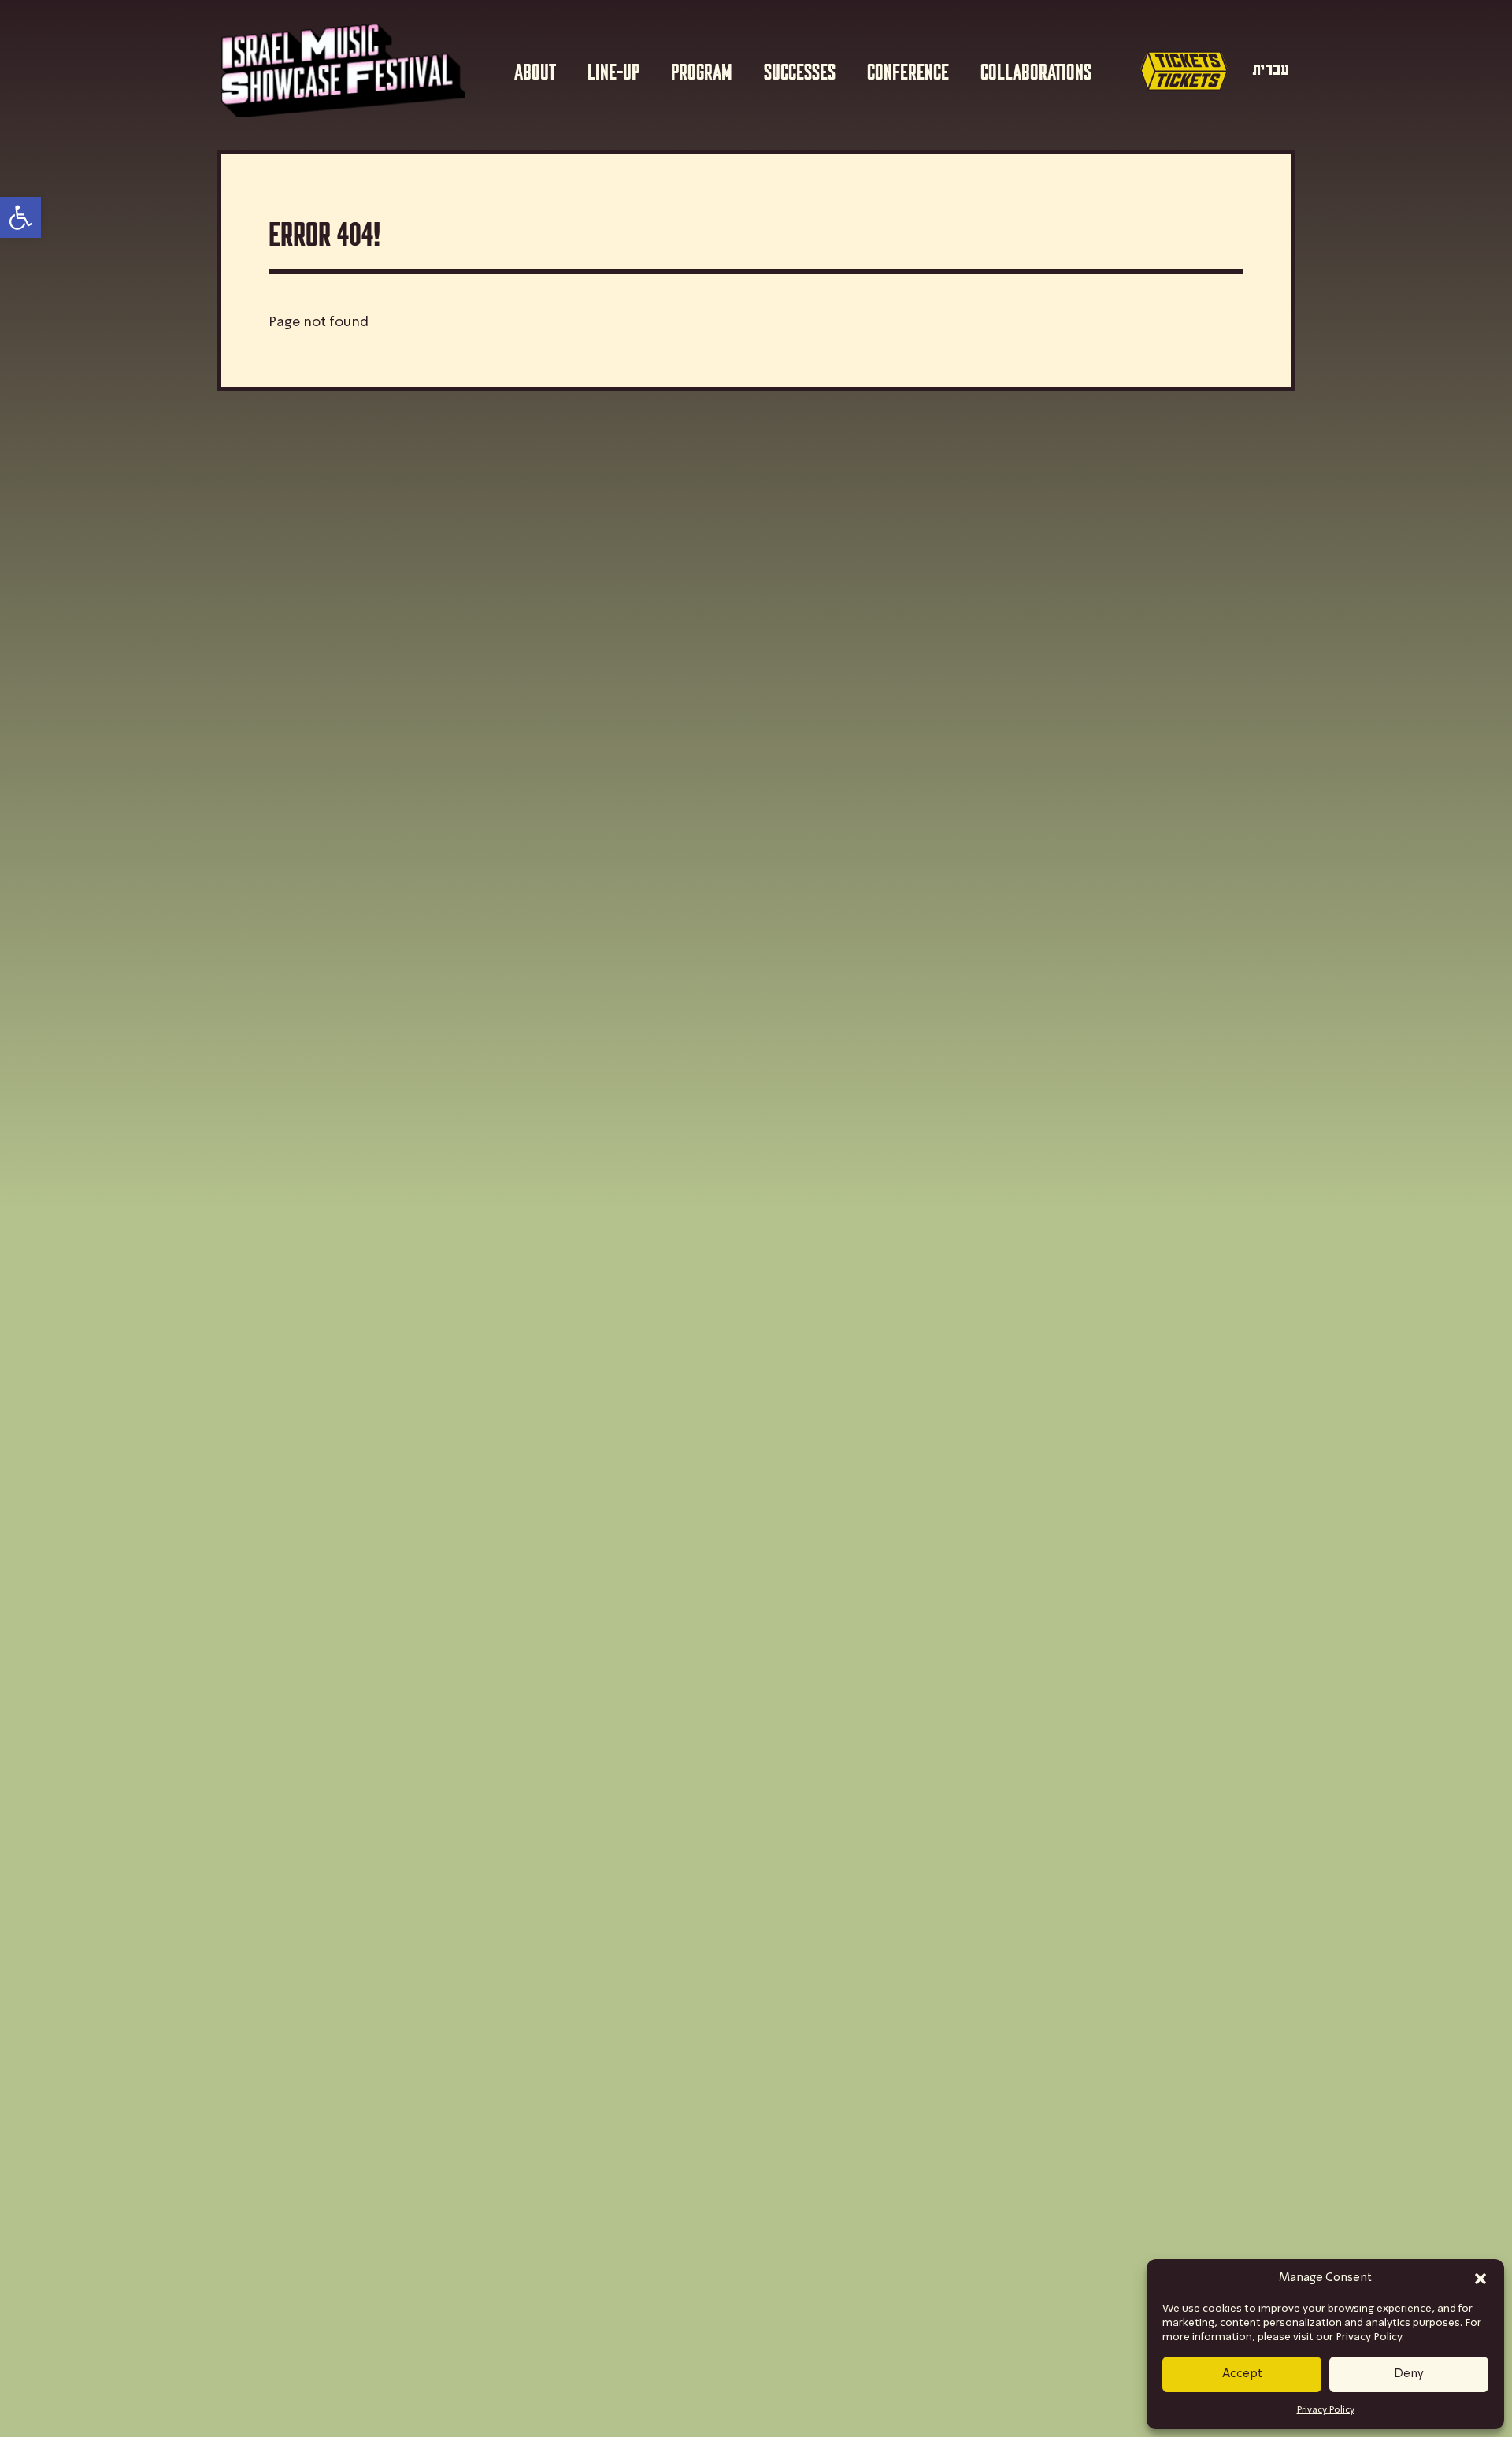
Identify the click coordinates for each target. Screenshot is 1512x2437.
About (535, 70)
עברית (1271, 70)
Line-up (613, 70)
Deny (1409, 2374)
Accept (1242, 2374)
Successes (800, 70)
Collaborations (1036, 70)
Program (702, 70)
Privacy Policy (1326, 2410)
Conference (908, 70)
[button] (1480, 2279)
